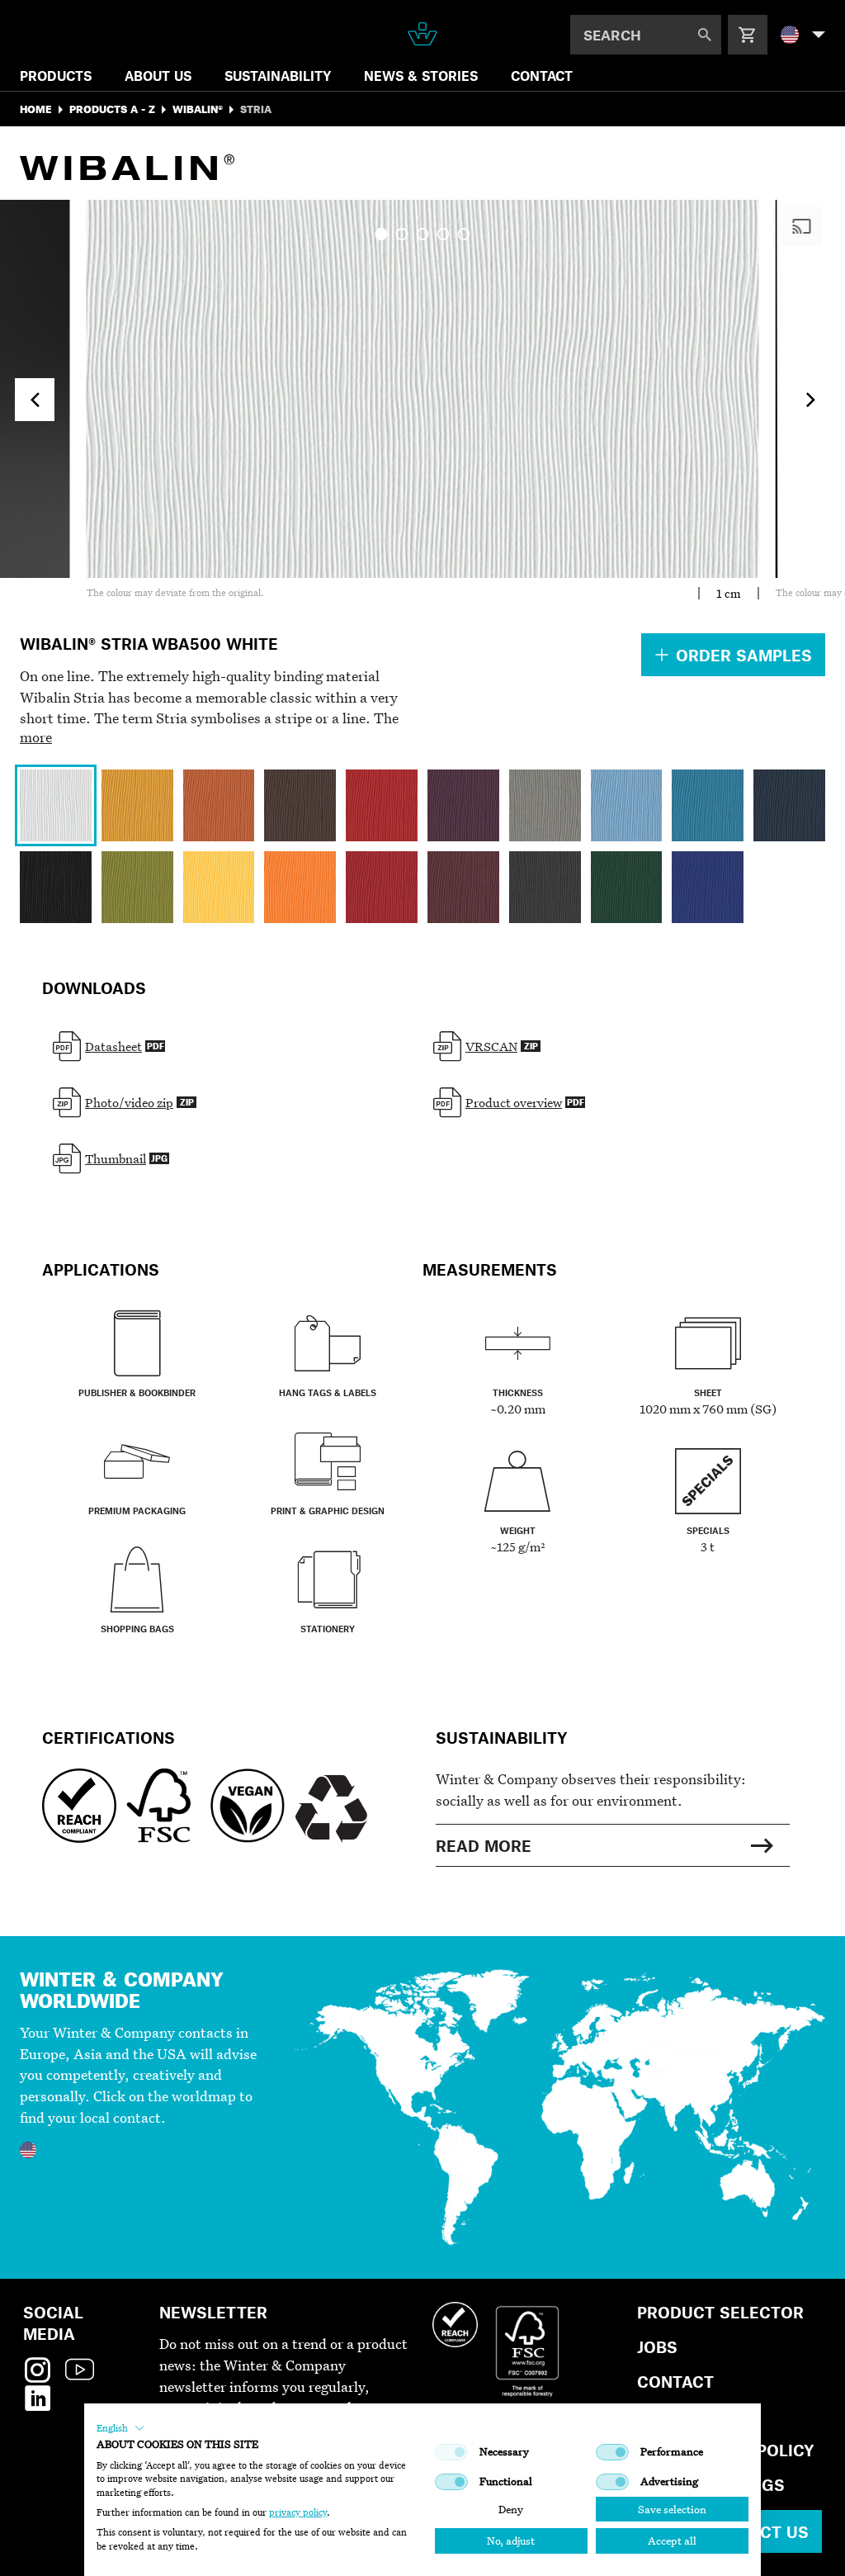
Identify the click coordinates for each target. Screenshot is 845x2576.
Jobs (657, 2347)
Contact (675, 2382)
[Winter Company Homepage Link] (422, 34)
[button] (120, 2428)
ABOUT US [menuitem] (158, 76)
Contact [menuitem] (542, 76)
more (36, 737)
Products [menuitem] (56, 76)
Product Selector (720, 2312)
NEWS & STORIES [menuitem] (421, 76)
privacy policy (298, 2512)
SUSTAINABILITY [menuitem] (278, 76)
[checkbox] (451, 2452)
